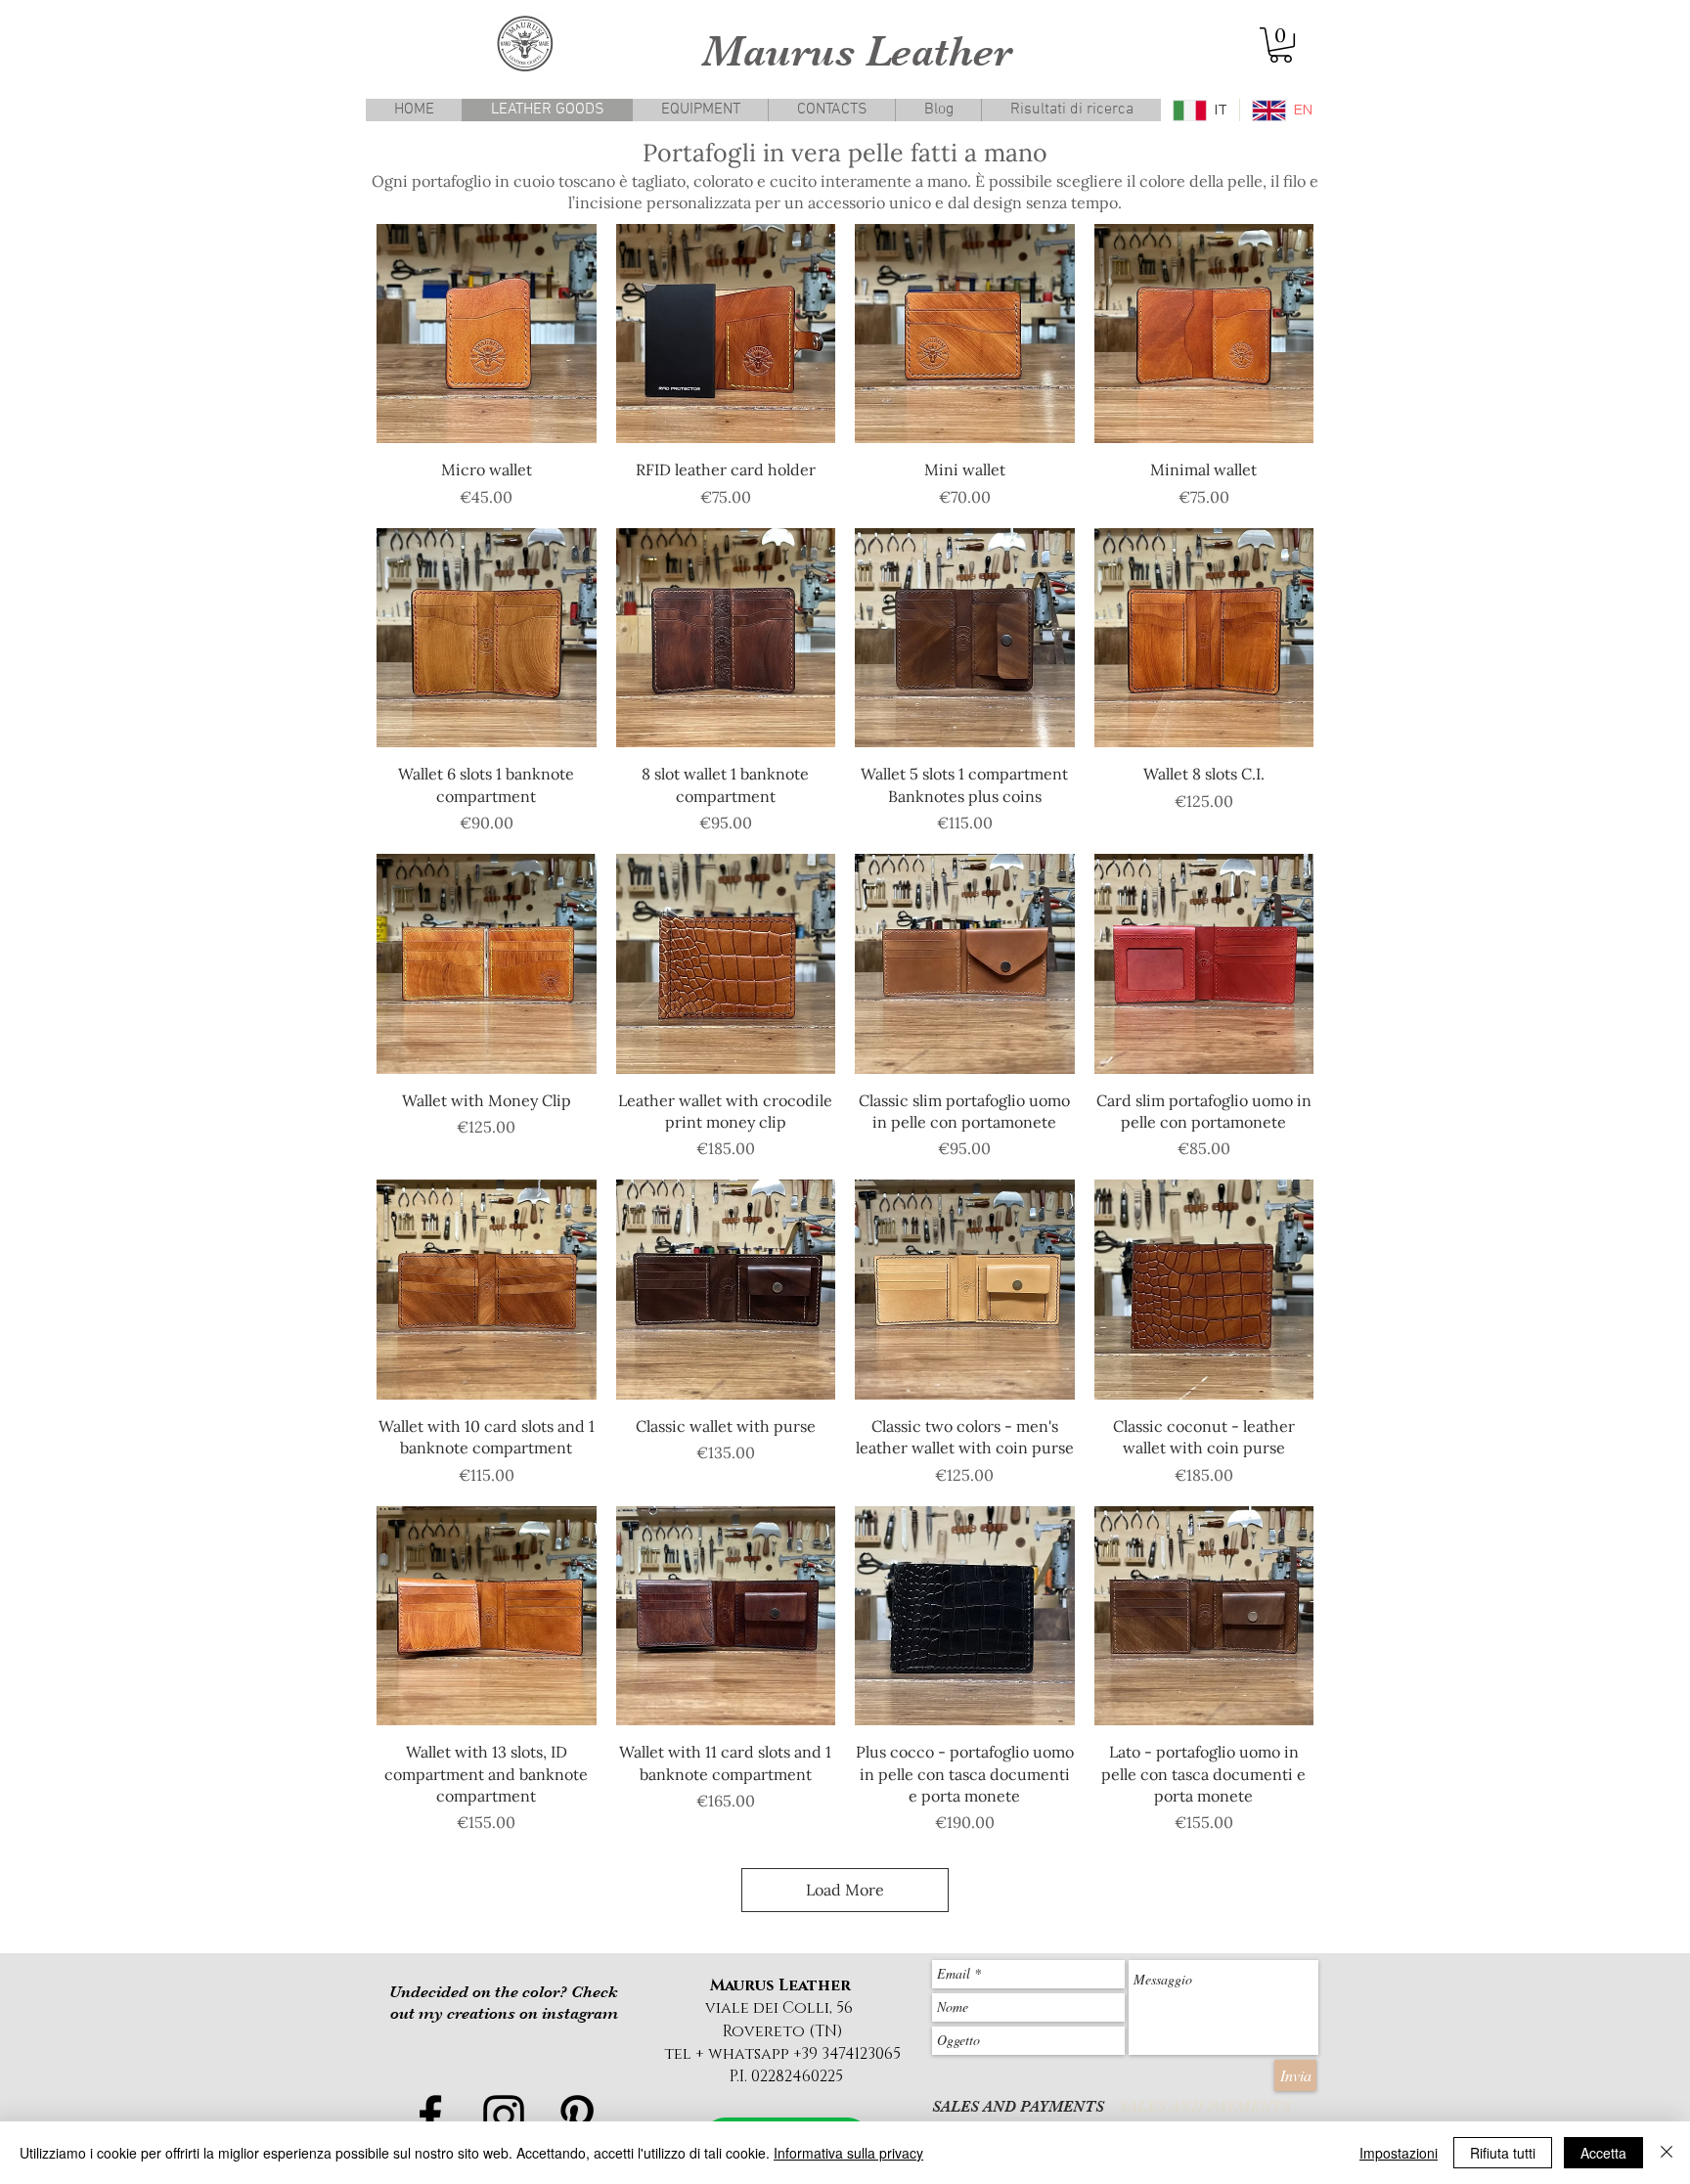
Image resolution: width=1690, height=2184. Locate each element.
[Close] (1667, 2153)
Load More (845, 1890)
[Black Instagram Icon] (504, 2116)
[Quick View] (487, 334)
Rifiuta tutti (1503, 2153)
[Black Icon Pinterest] (577, 2116)
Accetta (1603, 2153)
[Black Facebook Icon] (430, 2116)
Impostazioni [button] (1399, 2153)
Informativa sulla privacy (848, 2153)
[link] (1281, 45)
